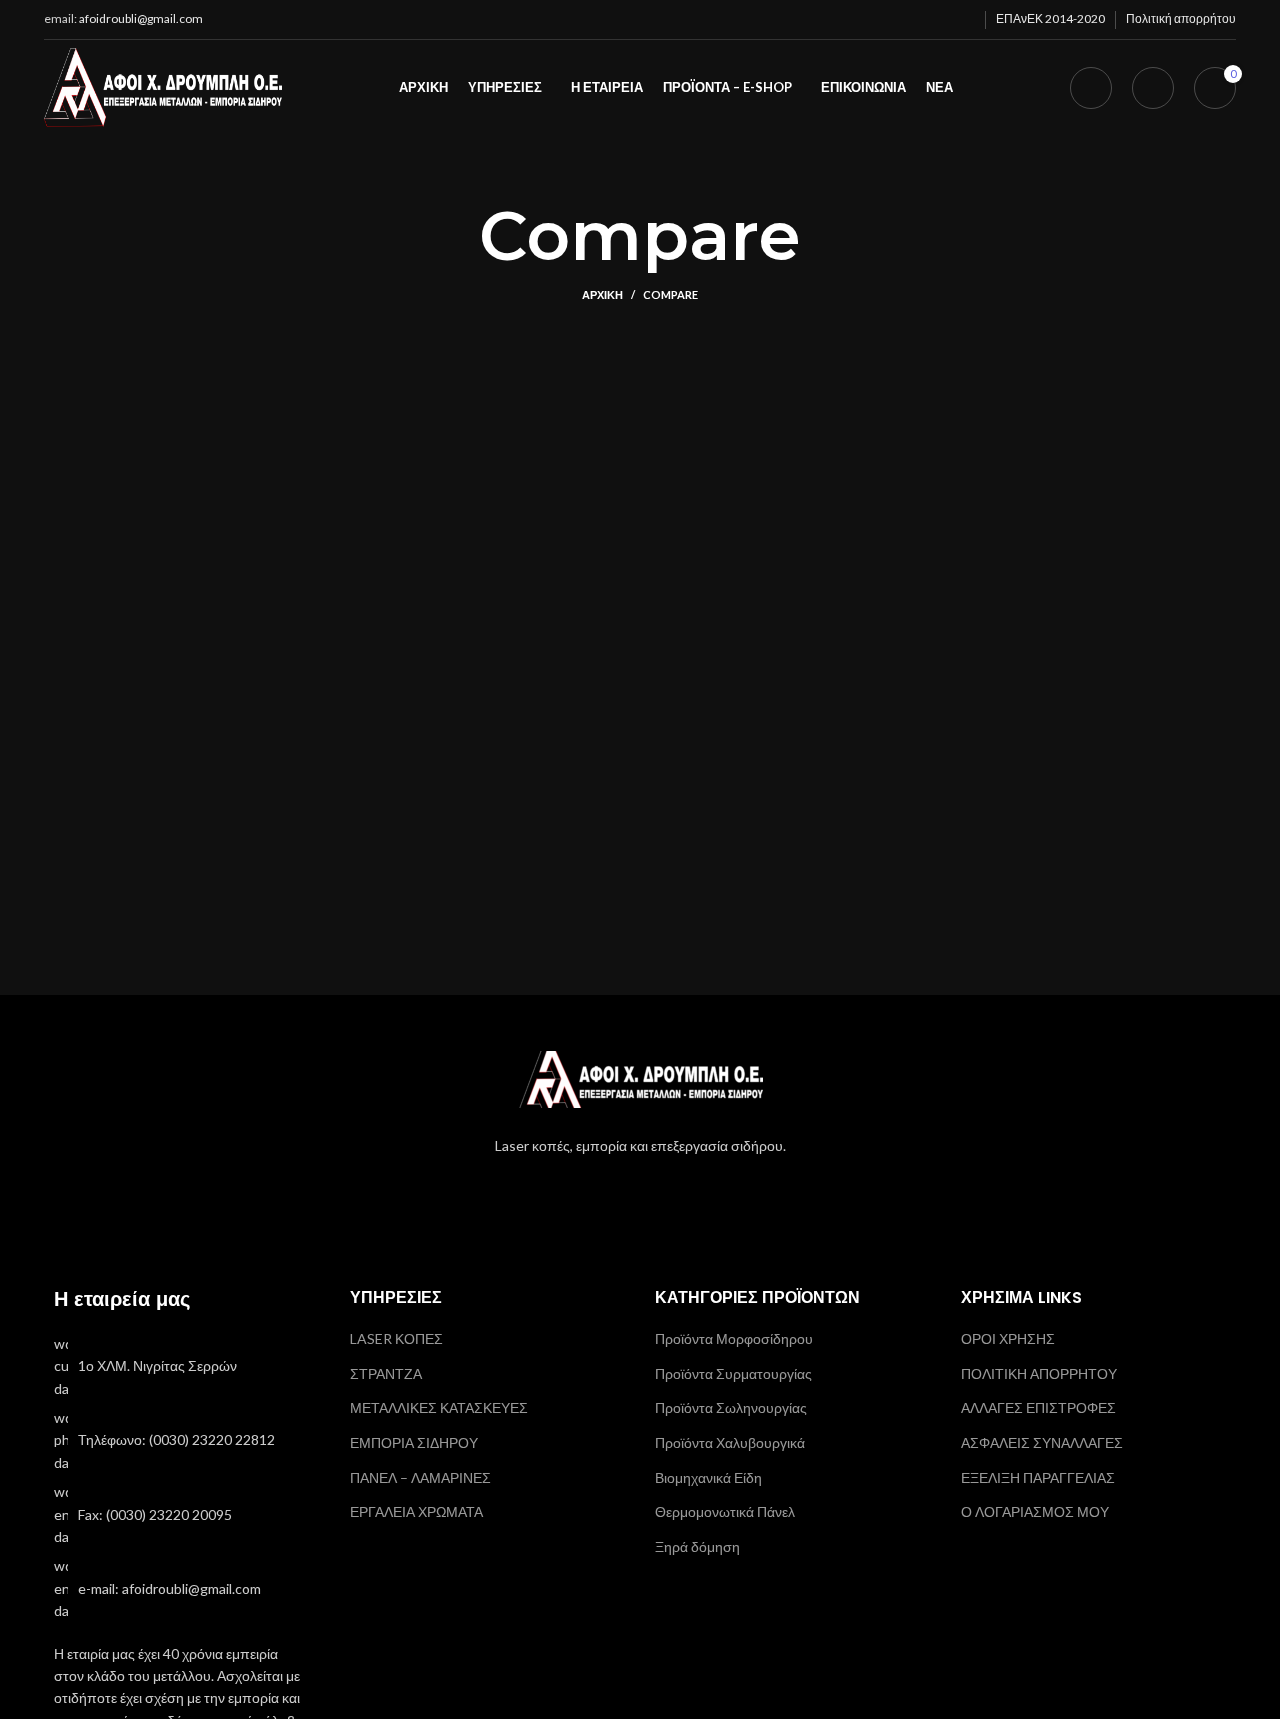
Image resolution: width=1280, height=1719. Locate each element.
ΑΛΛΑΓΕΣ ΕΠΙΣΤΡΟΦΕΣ (1038, 1407)
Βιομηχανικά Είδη (708, 1477)
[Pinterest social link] (858, 20)
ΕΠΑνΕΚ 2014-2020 (1050, 18)
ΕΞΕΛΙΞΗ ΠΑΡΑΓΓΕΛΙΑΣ (1038, 1477)
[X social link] (806, 20)
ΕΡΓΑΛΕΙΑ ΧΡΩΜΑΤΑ (416, 1511)
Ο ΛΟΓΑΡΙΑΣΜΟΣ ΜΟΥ (1035, 1511)
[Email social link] (832, 20)
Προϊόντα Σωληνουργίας (731, 1407)
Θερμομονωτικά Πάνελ (725, 1511)
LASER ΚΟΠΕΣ (396, 1338)
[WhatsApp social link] (910, 20)
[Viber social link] (962, 20)
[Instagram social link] (640, 1192)
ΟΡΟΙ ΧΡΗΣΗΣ (1008, 1338)
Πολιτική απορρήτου (1181, 18)
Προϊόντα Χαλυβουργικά (730, 1442)
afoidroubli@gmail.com (141, 18)
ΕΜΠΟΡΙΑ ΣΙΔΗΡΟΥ (414, 1442)
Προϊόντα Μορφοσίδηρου (734, 1338)
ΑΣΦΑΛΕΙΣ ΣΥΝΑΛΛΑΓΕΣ (1042, 1442)
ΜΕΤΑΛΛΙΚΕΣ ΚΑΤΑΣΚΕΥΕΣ (439, 1407)
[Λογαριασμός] (1153, 88)
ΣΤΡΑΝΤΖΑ (386, 1373)
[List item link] (182, 1366)
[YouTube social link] (666, 1192)
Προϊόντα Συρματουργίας (733, 1373)
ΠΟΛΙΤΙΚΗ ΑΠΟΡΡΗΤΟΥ (1039, 1373)
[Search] (1091, 88)
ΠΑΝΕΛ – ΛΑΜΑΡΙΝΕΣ (420, 1477)
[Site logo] (163, 85)
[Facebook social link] (780, 20)
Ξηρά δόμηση (697, 1546)
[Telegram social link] (936, 20)
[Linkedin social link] (884, 20)
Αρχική (602, 294)
